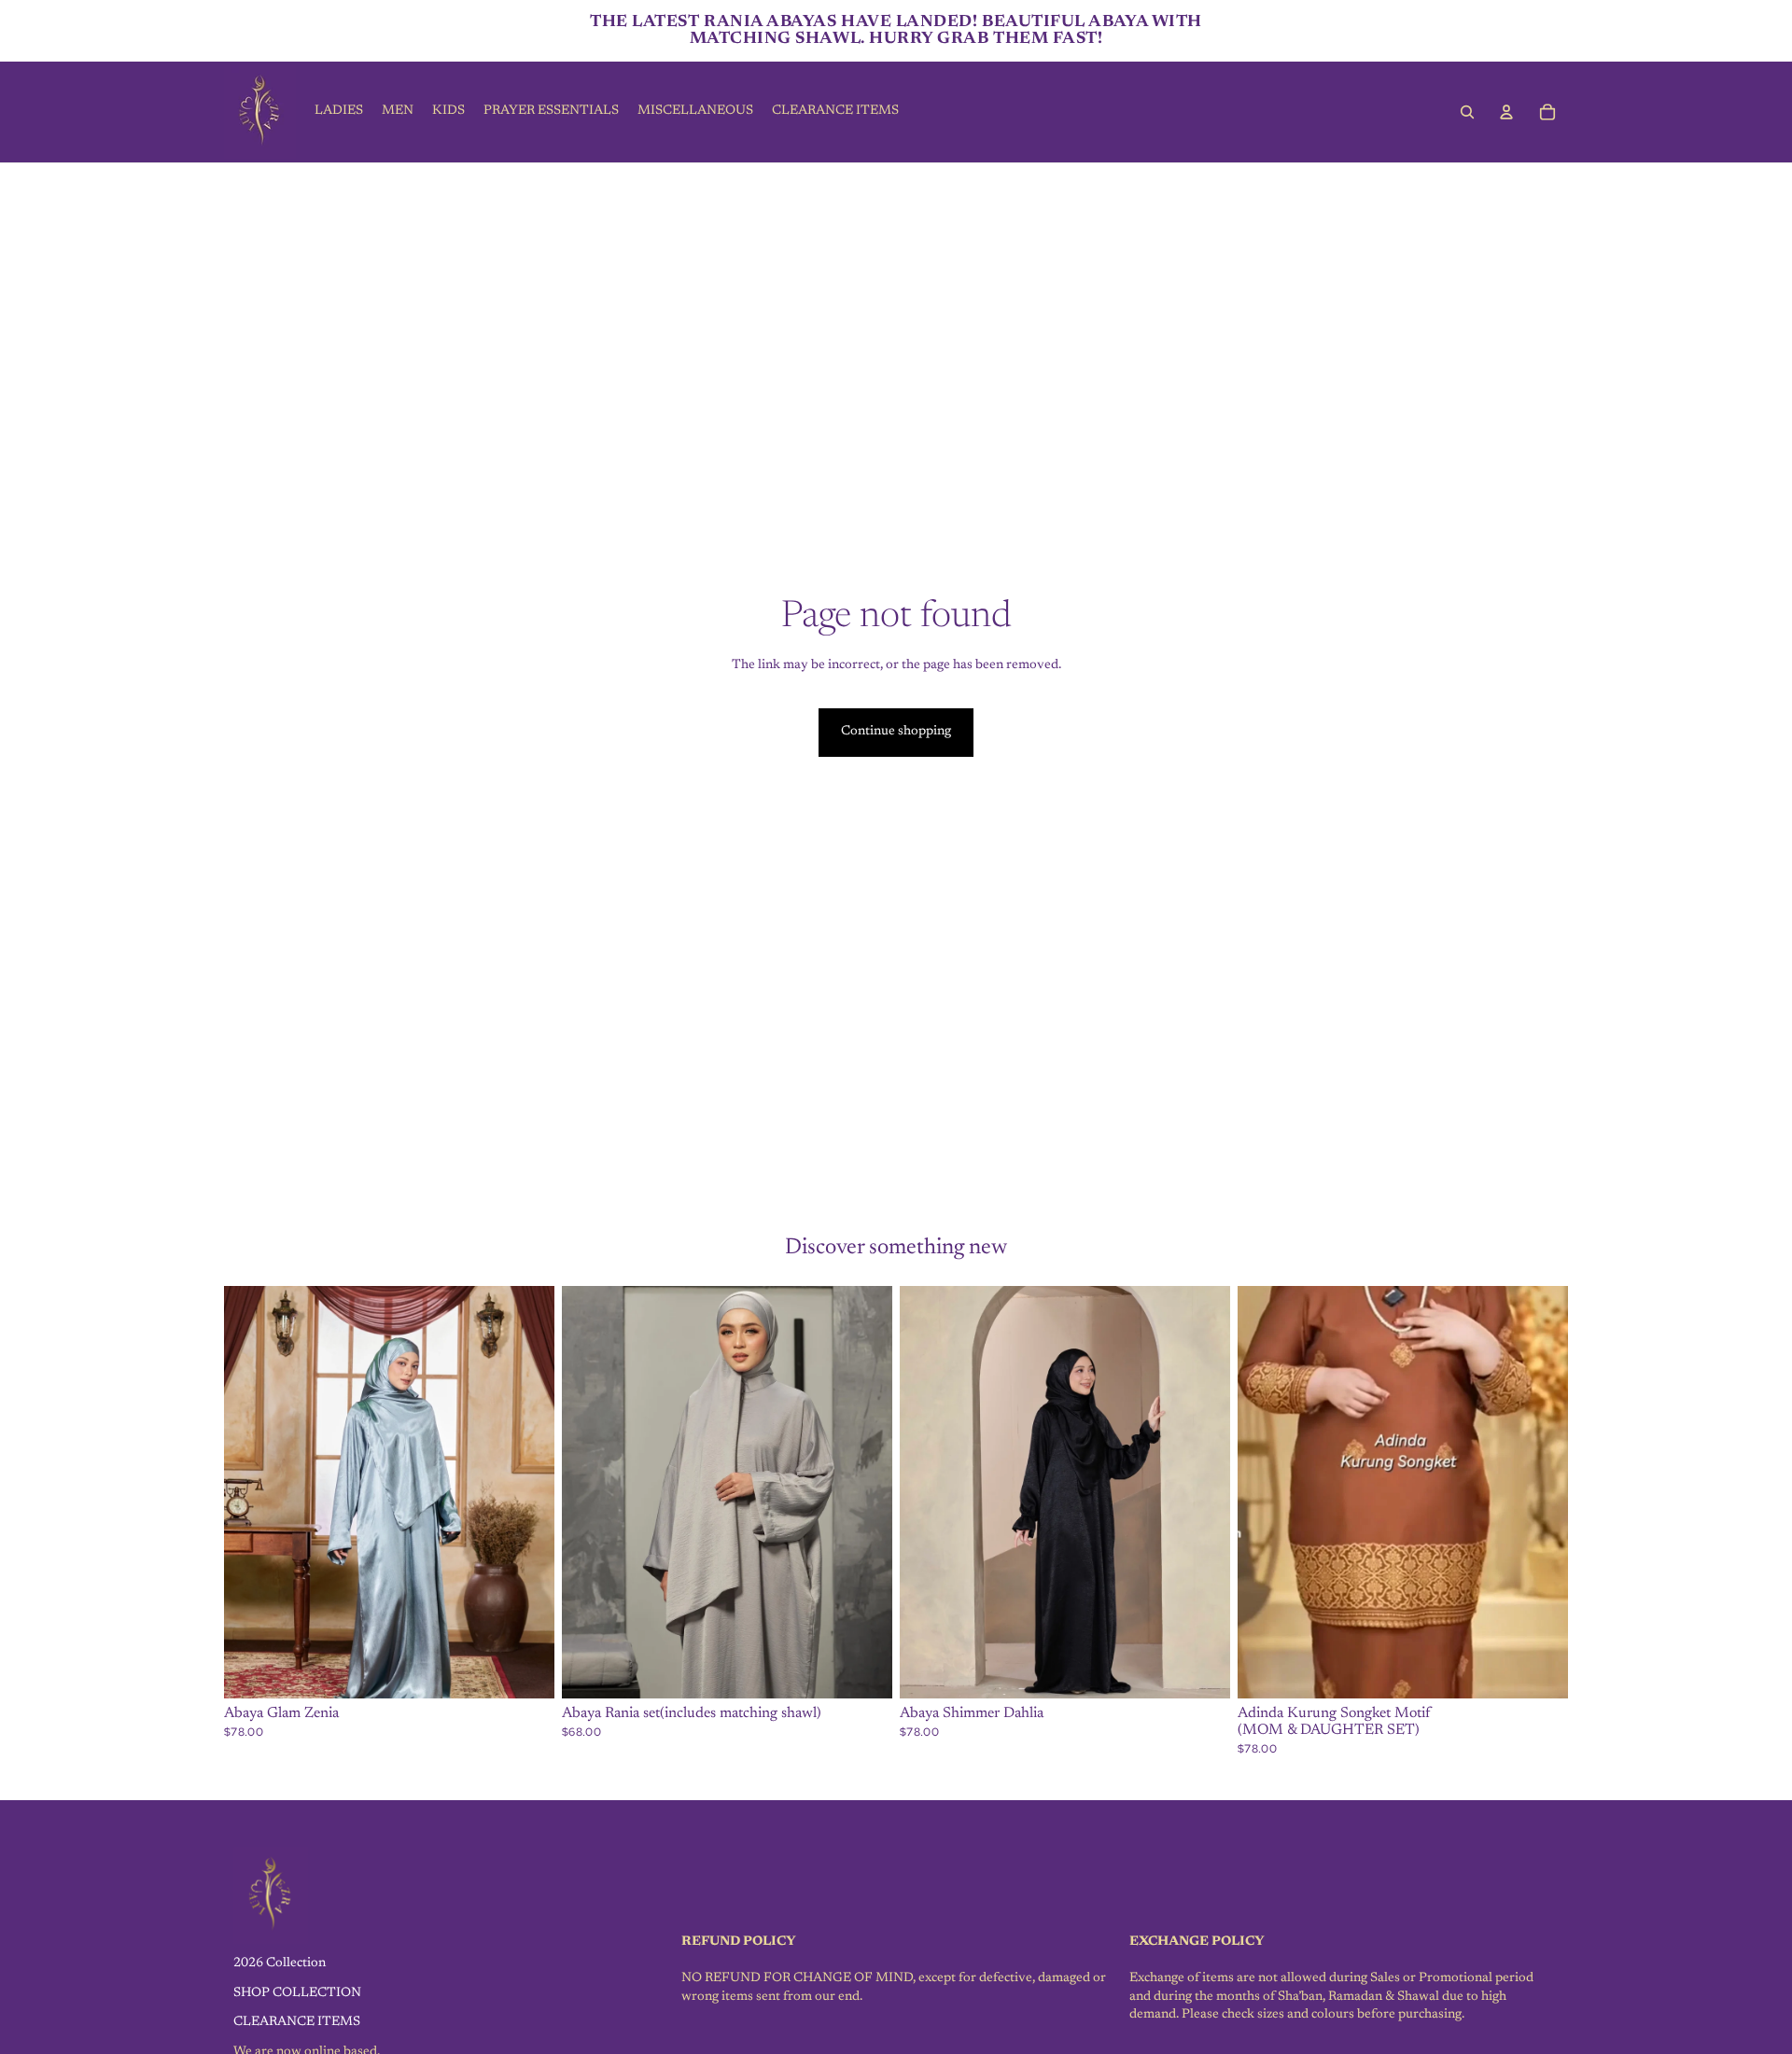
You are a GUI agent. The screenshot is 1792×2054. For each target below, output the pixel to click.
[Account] (1506, 112)
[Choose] (525, 1670)
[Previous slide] (252, 1492)
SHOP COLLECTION (297, 1992)
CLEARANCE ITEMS (297, 2022)
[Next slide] (526, 1492)
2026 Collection (280, 1963)
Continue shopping (896, 732)
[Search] (1467, 112)
